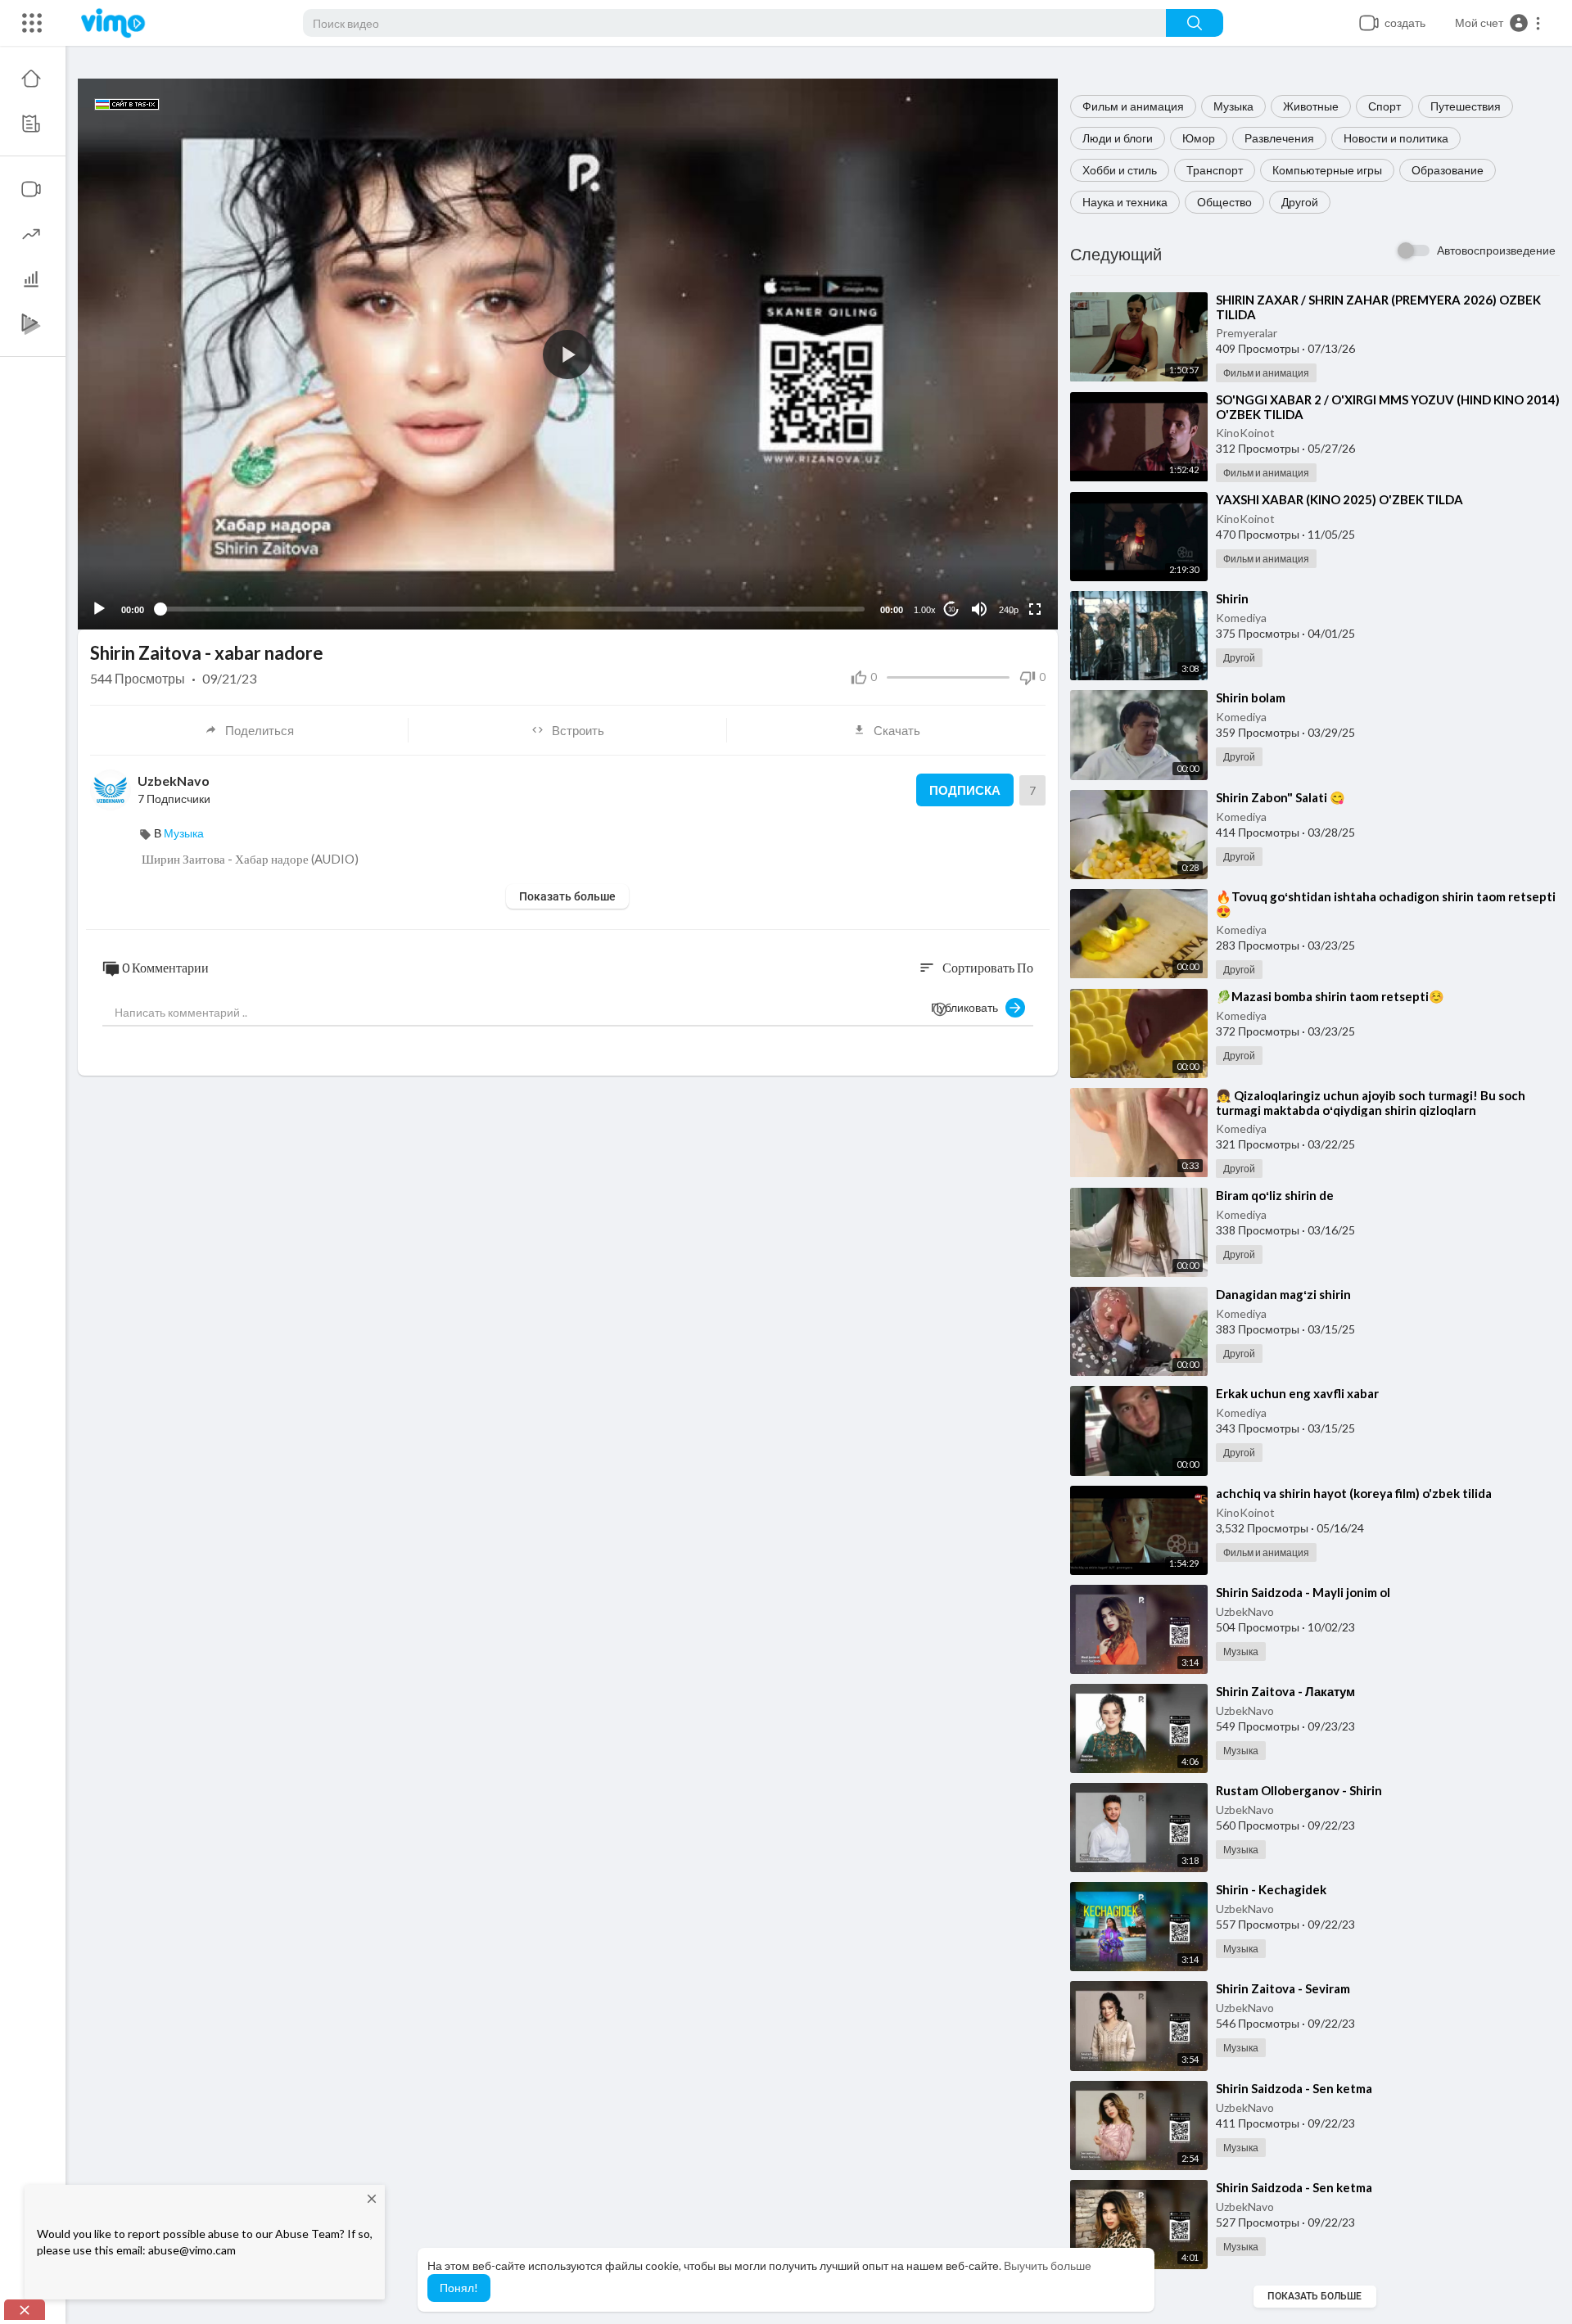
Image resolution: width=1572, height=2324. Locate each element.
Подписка (965, 790)
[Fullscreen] (1035, 609)
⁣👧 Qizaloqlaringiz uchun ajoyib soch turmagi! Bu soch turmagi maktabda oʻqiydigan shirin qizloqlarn (1371, 1103)
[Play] (99, 609)
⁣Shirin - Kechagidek (1271, 1889)
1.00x (925, 610)
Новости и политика (1396, 138)
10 (951, 609)
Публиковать (968, 1007)
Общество (1224, 202)
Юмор (1199, 138)
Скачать (897, 730)
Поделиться (260, 730)
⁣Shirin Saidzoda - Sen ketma (1294, 2088)
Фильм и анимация (1133, 106)
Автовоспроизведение (1496, 250)
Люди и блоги (1118, 138)
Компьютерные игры (1327, 170)
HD (1000, 569)
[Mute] (979, 609)
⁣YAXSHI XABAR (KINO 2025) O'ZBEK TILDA (1339, 499)
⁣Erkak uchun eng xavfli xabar (1297, 1393)
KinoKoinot (1245, 433)
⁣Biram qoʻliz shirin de (1275, 1195)
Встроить (578, 730)
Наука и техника (1125, 202)
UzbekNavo (1245, 1611)
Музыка (1233, 106)
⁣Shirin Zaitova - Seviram (1283, 1988)
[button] (1498, 23)
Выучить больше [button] (1048, 2265)
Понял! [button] (459, 2288)
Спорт (1385, 106)
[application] (568, 354)
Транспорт (1215, 170)
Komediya (1241, 618)
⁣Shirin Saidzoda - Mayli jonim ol (1303, 1592)
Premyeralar (1247, 333)
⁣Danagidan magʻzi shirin (1283, 1294)
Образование (1448, 170)
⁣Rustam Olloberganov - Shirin (1299, 1790)
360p (1004, 545)
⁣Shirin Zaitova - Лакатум (1285, 1691)
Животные (1311, 106)
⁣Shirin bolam (1251, 697)
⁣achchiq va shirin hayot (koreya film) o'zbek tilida (1354, 1493)
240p (1009, 610)
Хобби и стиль (1120, 170)
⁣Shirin (1232, 598)
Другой (1300, 202)
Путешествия (1466, 106)
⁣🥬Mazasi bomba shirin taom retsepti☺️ (1330, 996)
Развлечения (1279, 138)
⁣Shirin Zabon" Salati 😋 (1281, 797)
